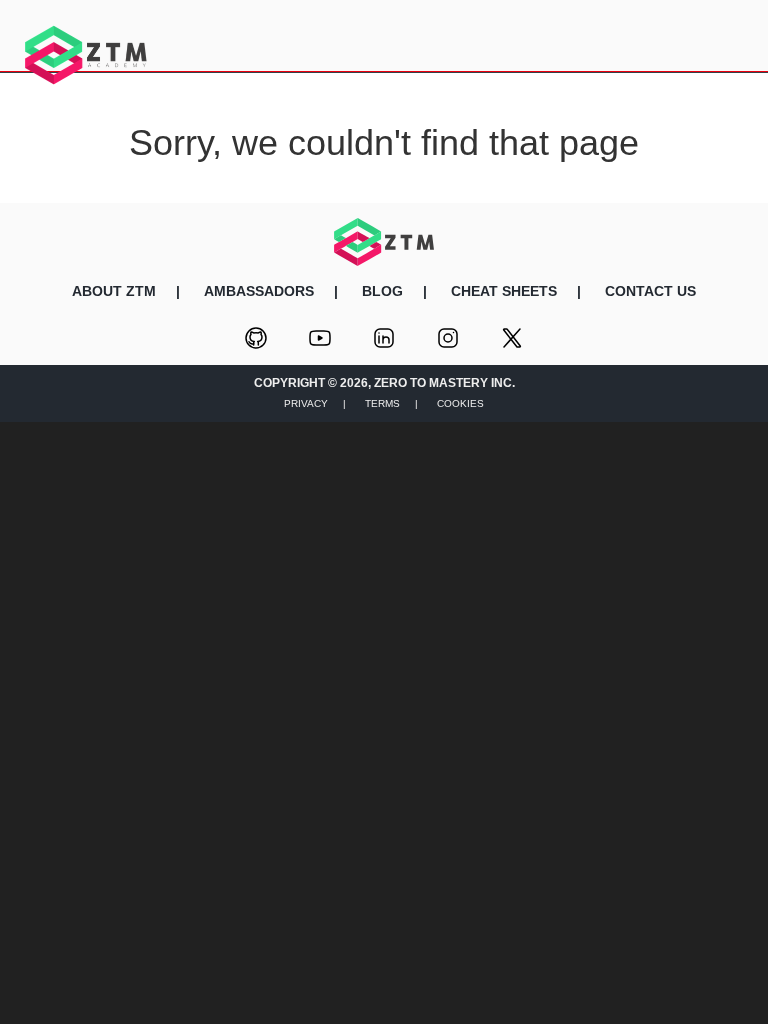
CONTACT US (650, 291)
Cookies (460, 403)
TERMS (382, 403)
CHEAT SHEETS (504, 291)
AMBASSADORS (259, 291)
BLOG (382, 291)
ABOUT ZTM (114, 291)
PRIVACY (306, 403)
